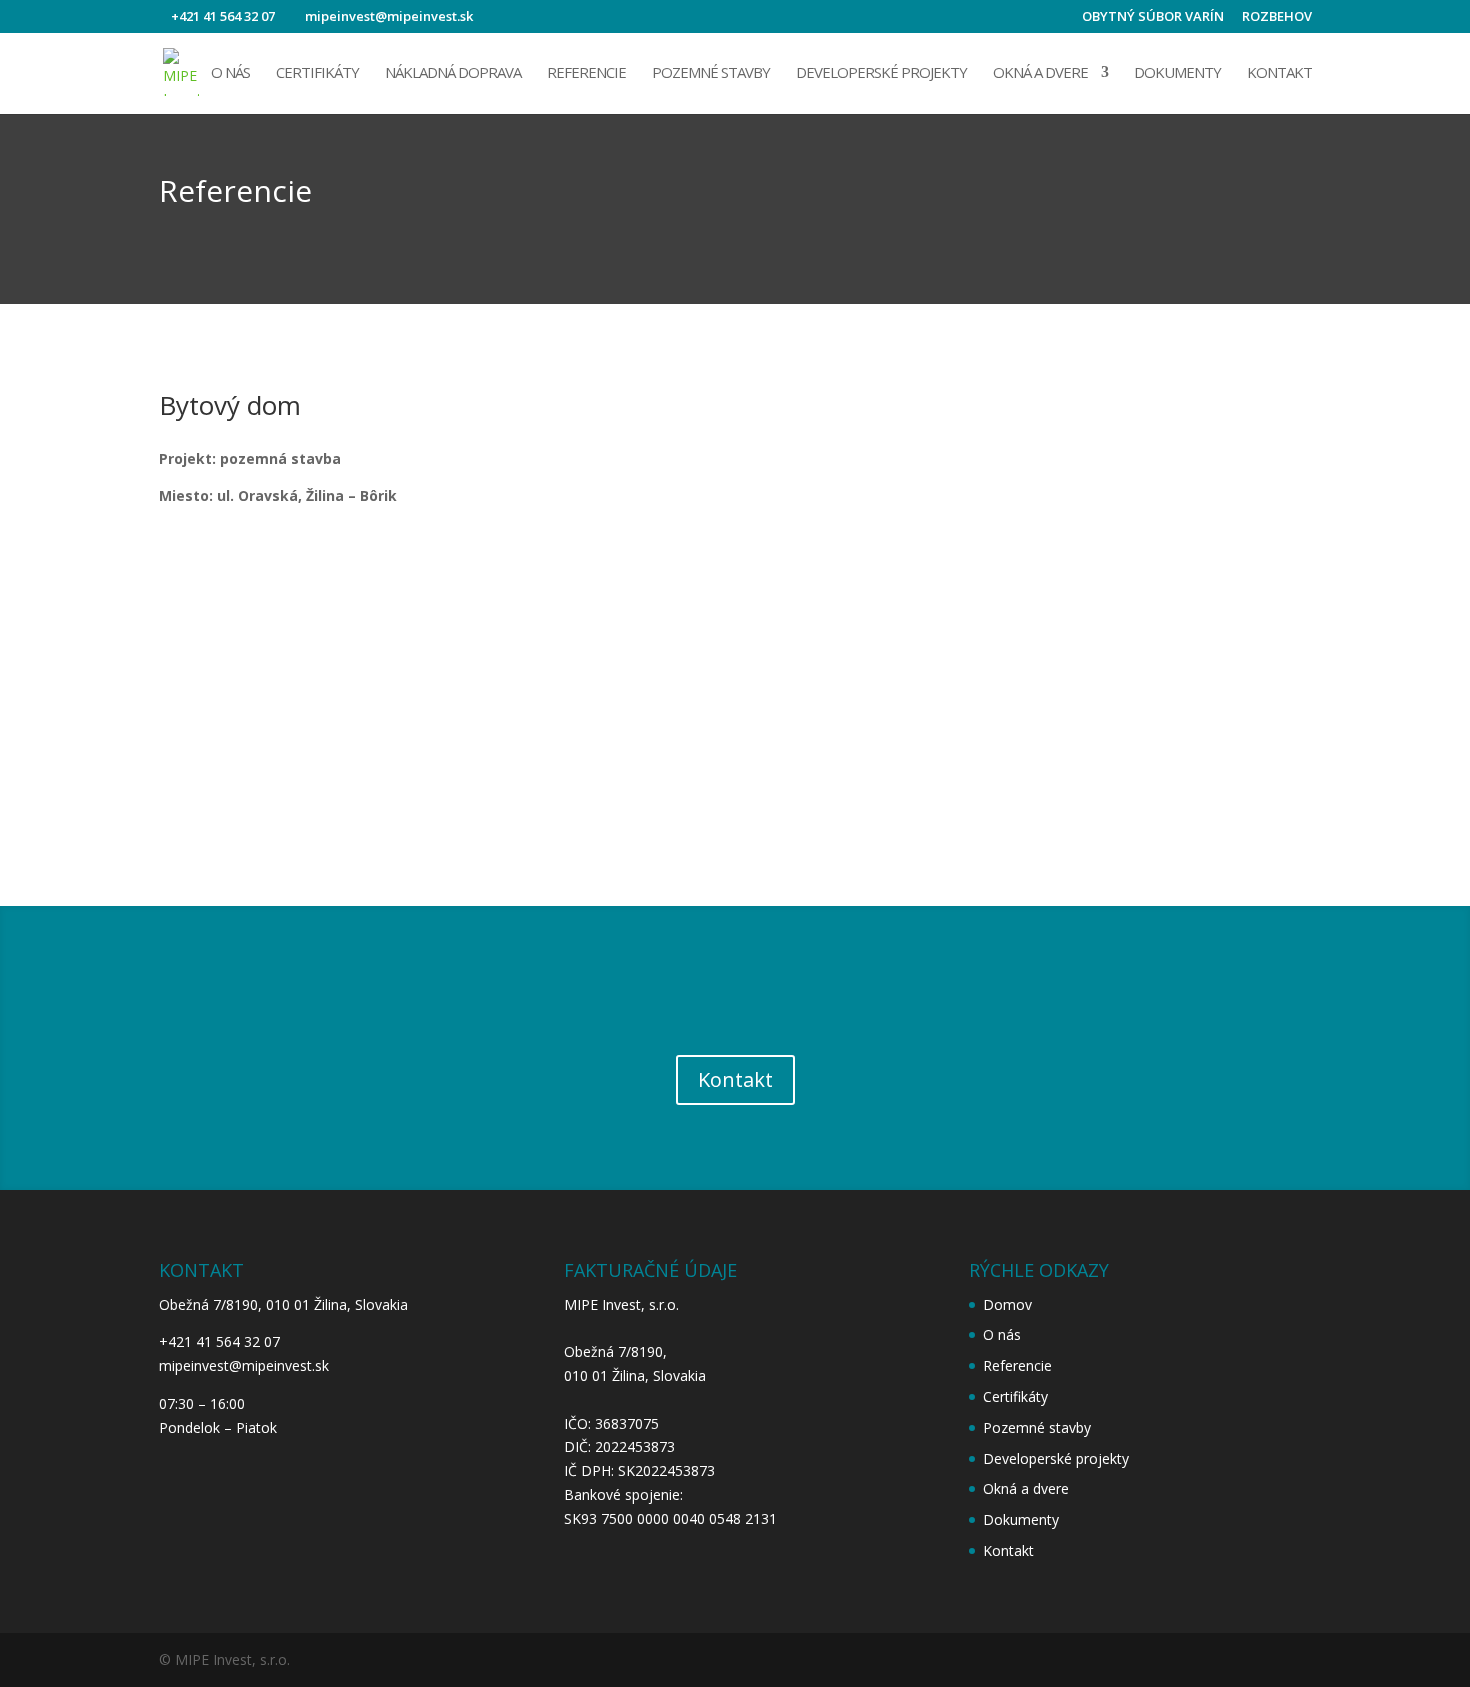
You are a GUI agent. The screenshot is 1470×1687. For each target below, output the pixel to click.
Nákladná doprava (453, 73)
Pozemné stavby (711, 73)
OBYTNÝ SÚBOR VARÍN (1153, 17)
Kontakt (1279, 73)
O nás (230, 73)
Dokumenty (1177, 73)
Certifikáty (317, 73)
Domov (1007, 1304)
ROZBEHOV (1277, 17)
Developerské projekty (881, 73)
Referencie (586, 73)
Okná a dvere (1040, 73)
